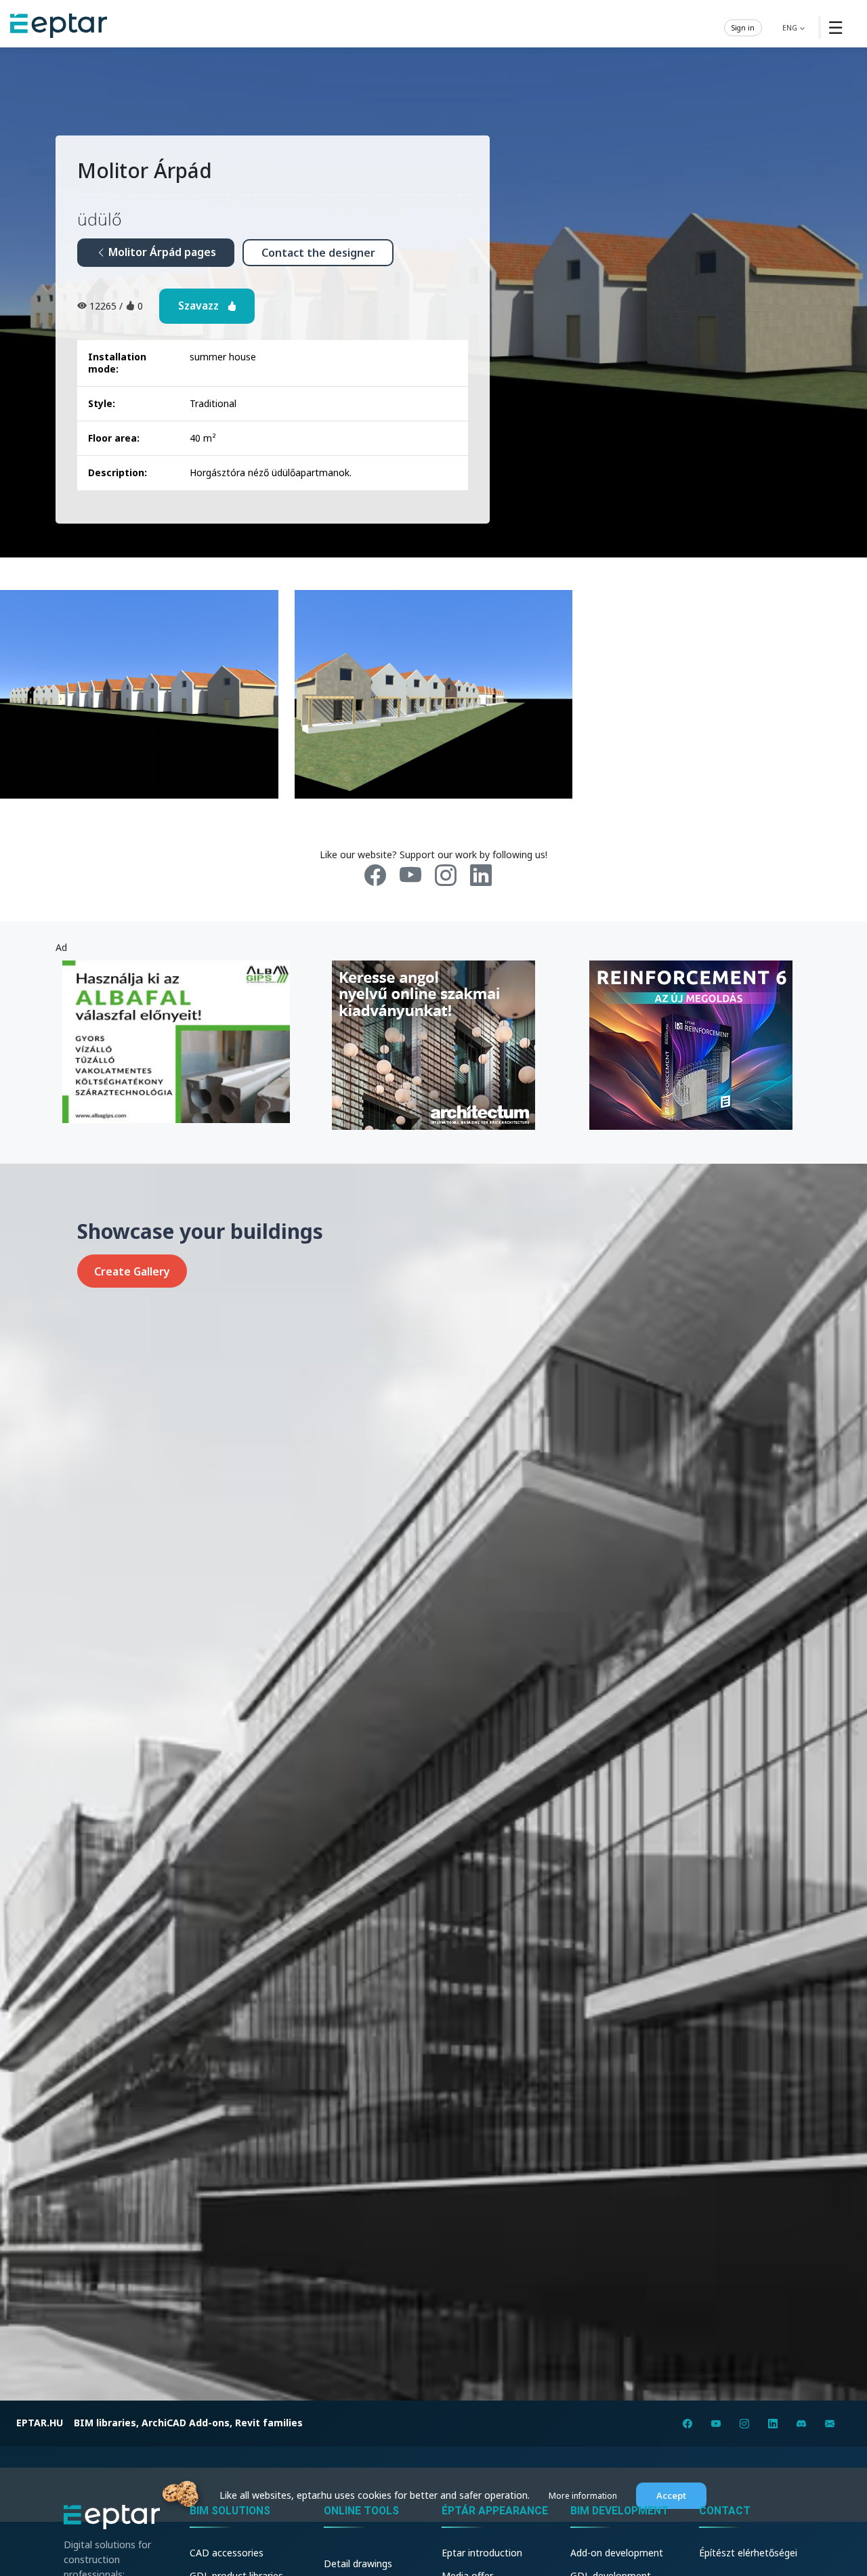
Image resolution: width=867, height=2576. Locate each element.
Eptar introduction (482, 2553)
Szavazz (203, 305)
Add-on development (617, 2553)
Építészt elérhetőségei (748, 2553)
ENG (791, 27)
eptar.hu (40, 2423)
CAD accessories (227, 2553)
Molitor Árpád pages (161, 252)
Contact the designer (318, 253)
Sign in (743, 27)
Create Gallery (132, 1271)
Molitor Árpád (145, 170)
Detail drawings (358, 2563)
